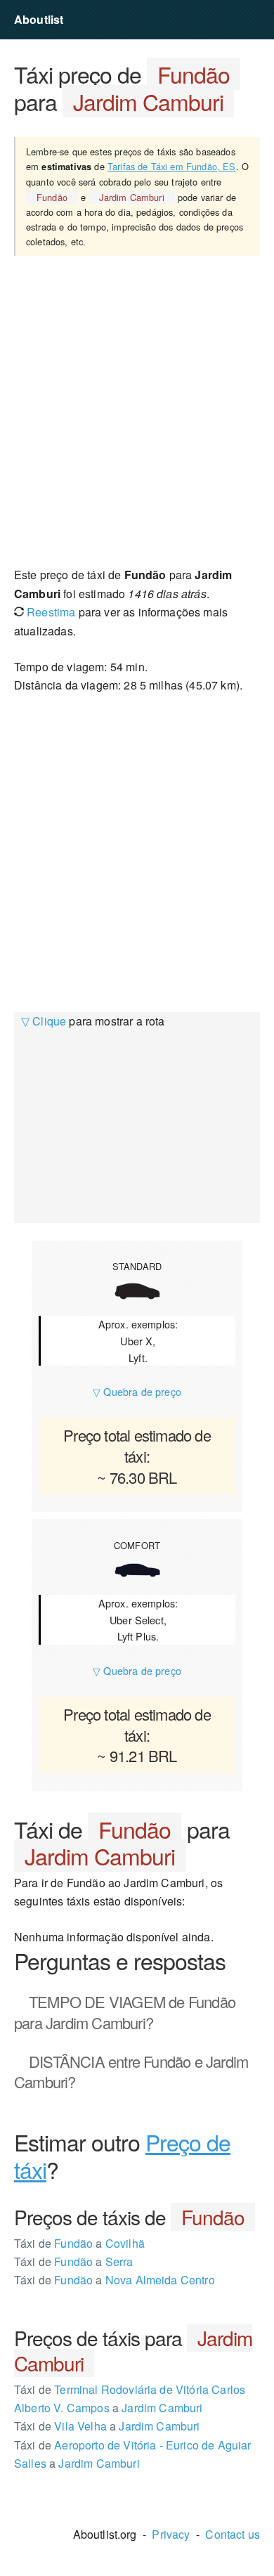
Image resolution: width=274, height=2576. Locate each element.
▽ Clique (44, 1021)
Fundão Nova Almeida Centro (115, 2280)
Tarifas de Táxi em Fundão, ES (172, 166)
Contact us (233, 2534)
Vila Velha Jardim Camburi (107, 2426)
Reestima (50, 612)
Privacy (171, 2534)
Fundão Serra (74, 2261)
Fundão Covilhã (79, 2243)
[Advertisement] (137, 410)
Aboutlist (39, 19)
